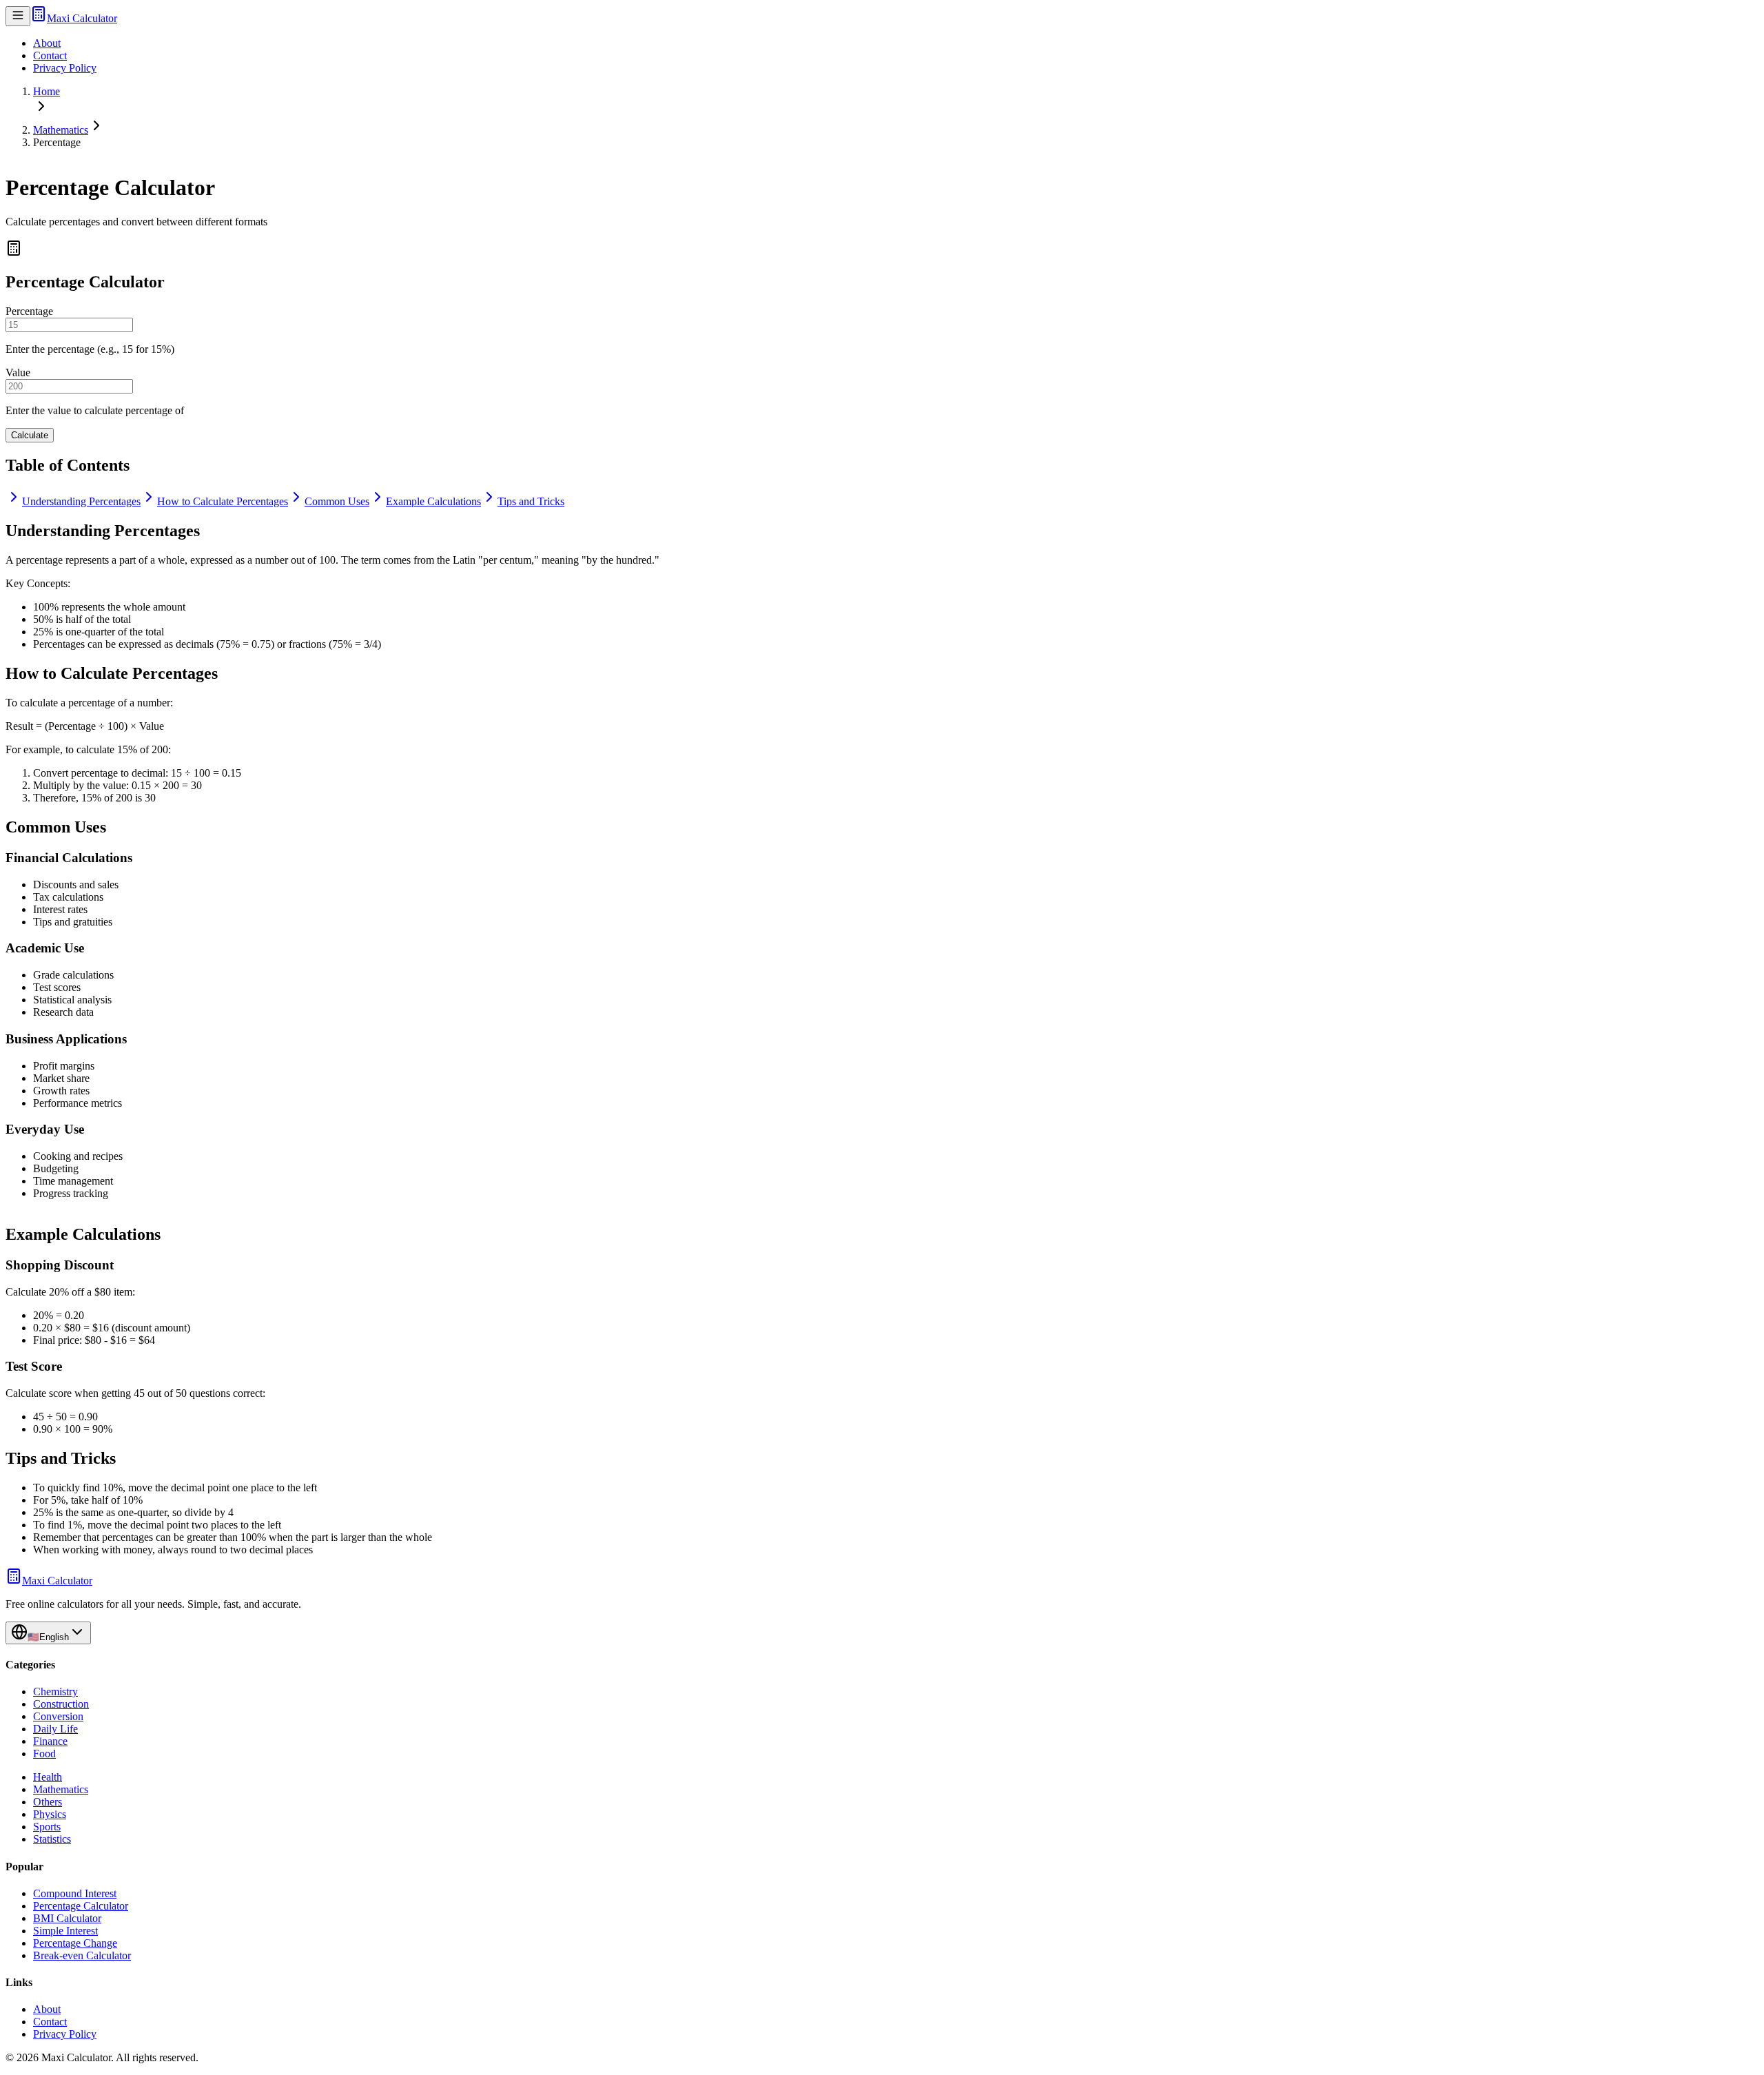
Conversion (58, 1716)
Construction (61, 1704)
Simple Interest (65, 1931)
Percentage (29, 311)
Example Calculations (433, 501)
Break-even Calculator (82, 1955)
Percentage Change (75, 1943)
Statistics (52, 1839)
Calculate (30, 435)
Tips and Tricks (531, 501)
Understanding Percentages (81, 501)
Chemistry (55, 1691)
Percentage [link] (57, 142)
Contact (50, 55)
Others (48, 1802)
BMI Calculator (67, 1918)
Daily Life (55, 1729)
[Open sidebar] (18, 16)
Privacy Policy (65, 68)
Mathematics (61, 130)
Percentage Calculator (81, 1906)
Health (48, 1777)
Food (44, 1754)
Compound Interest (75, 1893)
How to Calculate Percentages (223, 501)
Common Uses (337, 501)
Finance (50, 1741)
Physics (50, 1814)
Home (47, 91)
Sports (47, 1827)
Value (18, 372)
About (47, 43)
